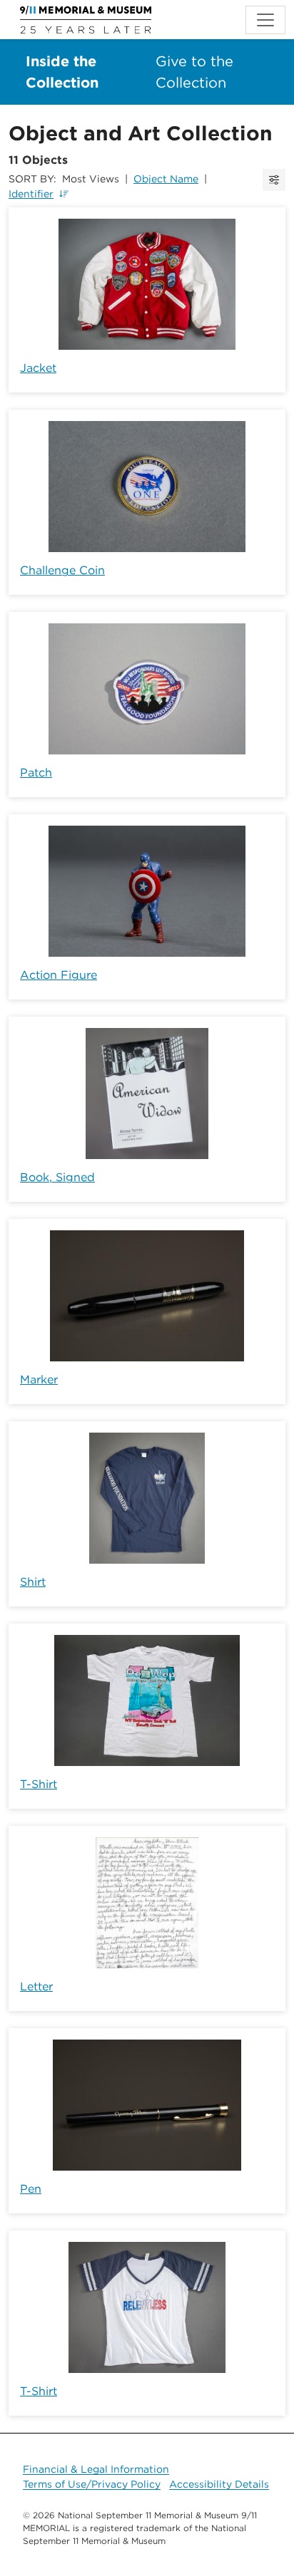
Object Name (166, 179)
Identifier (31, 194)
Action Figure (59, 975)
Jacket (38, 368)
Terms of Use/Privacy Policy (92, 2484)
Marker (39, 1380)
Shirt (33, 1582)
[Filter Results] (274, 180)
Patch (36, 773)
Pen (31, 2189)
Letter (36, 1986)
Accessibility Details (219, 2484)
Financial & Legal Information (96, 2469)
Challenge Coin (62, 570)
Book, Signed (57, 1177)
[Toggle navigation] (265, 20)
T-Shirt (39, 1784)
